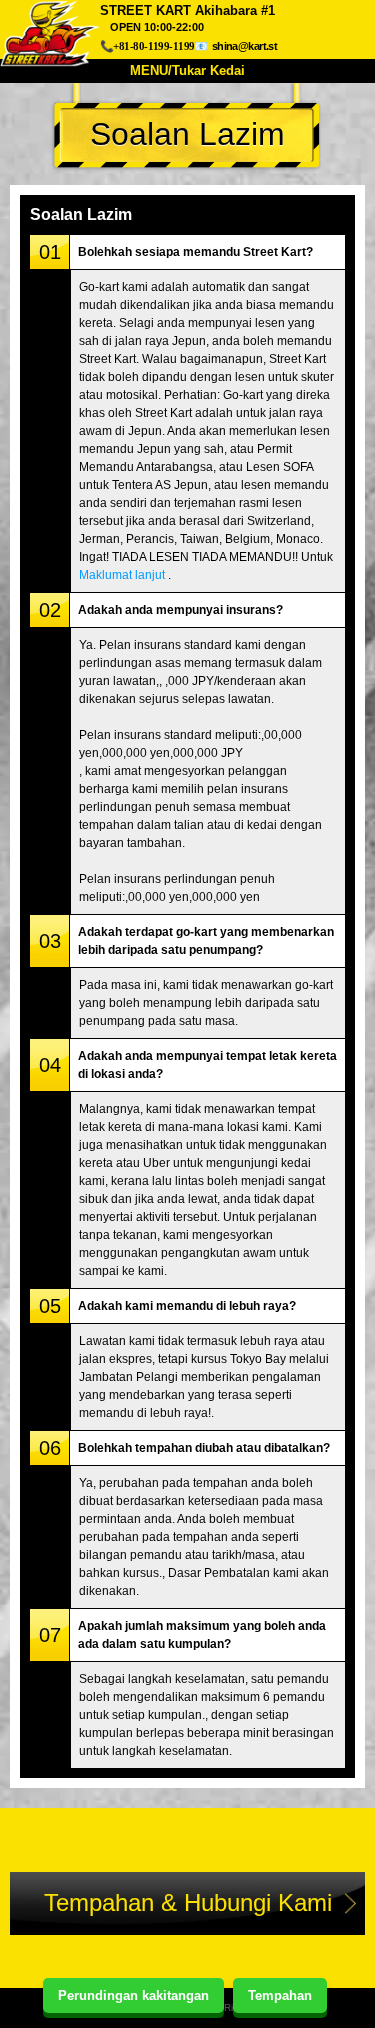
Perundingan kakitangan (133, 1995)
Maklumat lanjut (122, 575)
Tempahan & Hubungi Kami (188, 1902)
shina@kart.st (244, 46)
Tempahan (280, 1995)
